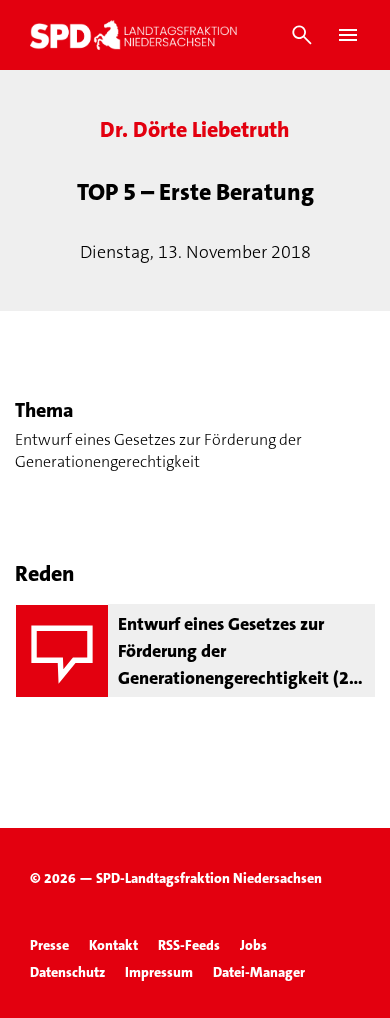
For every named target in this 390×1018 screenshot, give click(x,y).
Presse (49, 945)
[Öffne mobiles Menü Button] (348, 35)
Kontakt (113, 945)
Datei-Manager (259, 972)
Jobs (253, 945)
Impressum (159, 972)
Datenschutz (67, 972)
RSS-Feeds (189, 945)
